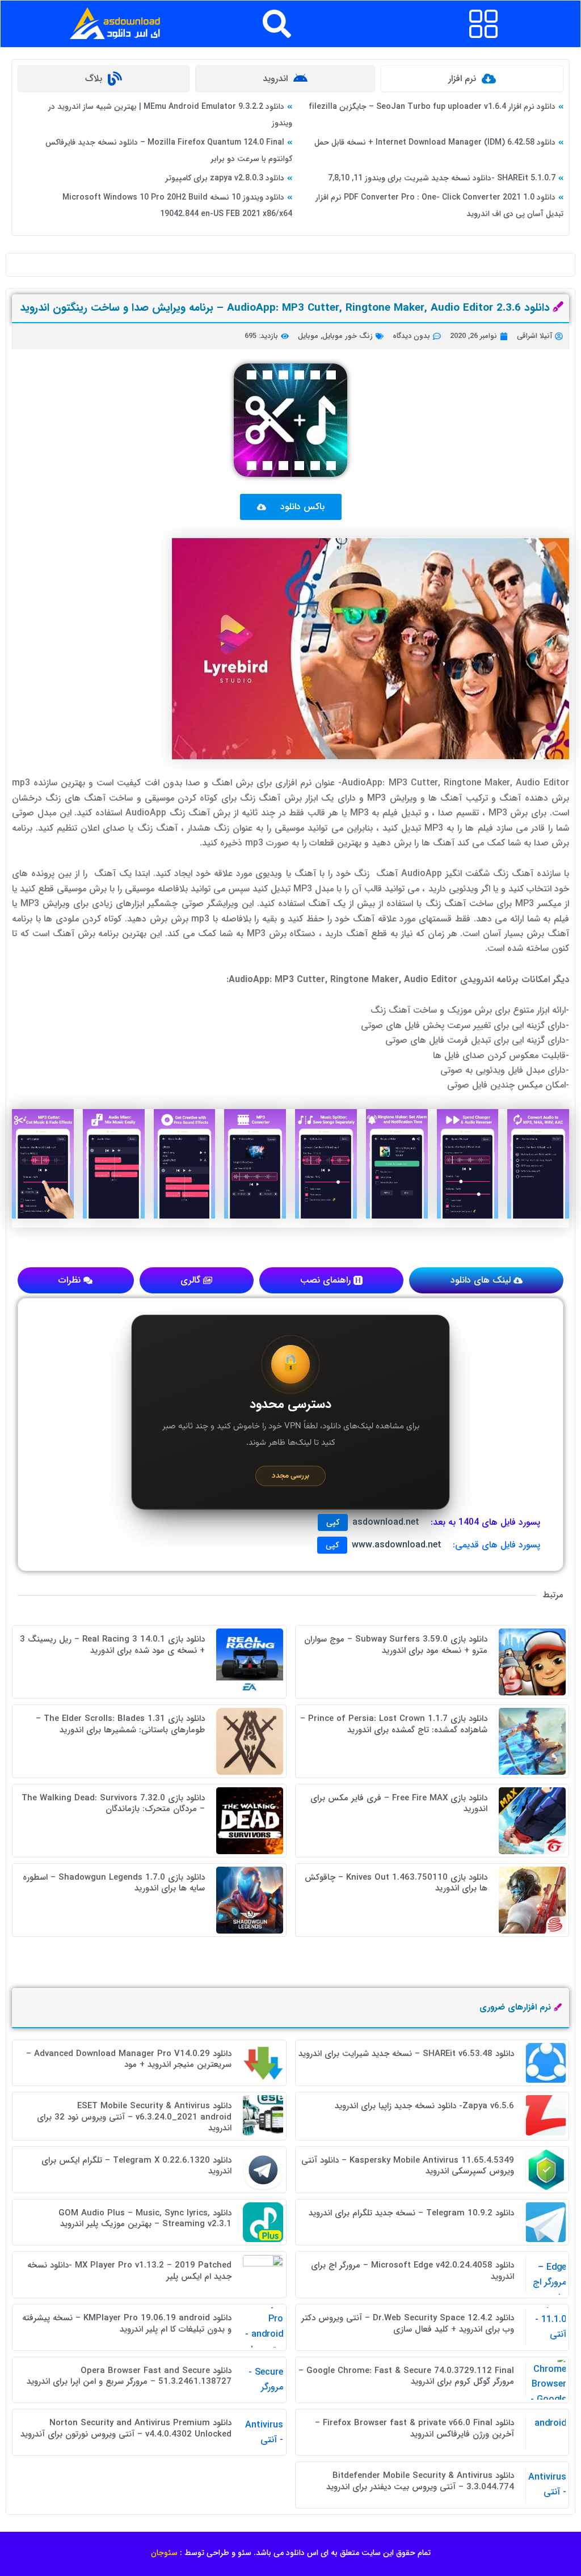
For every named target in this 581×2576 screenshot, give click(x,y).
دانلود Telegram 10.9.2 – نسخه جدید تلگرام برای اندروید (411, 2213)
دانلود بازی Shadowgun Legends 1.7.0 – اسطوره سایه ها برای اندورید (114, 1883)
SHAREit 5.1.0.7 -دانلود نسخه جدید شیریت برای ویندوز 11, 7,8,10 (442, 178)
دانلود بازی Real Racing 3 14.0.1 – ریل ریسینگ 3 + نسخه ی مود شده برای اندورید (112, 1645)
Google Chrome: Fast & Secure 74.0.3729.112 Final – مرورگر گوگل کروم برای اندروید (406, 2376)
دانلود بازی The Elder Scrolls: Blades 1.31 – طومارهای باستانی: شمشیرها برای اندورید (120, 1724)
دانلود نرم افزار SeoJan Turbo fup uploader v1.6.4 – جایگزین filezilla (432, 107)
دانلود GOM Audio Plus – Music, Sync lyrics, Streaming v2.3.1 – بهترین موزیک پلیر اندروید (145, 2219)
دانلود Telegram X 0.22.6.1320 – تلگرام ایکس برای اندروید (136, 2166)
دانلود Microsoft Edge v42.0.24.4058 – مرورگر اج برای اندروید (412, 2271)
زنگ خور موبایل (348, 336)
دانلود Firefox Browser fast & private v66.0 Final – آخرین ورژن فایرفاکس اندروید (414, 2429)
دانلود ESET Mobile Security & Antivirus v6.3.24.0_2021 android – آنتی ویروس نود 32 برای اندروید (134, 2117)
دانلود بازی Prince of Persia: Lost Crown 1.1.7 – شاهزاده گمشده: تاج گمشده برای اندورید (394, 1724)
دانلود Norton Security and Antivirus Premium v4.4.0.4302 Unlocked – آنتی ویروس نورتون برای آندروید (126, 2429)
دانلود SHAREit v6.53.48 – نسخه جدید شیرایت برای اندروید (406, 2054)
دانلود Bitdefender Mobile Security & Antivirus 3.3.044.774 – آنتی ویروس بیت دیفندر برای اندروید (420, 2481)
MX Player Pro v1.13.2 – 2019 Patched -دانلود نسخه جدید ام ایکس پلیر (129, 2271)
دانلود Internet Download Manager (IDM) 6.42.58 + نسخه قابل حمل (435, 142)
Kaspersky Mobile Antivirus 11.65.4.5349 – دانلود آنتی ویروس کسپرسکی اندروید (408, 2166)
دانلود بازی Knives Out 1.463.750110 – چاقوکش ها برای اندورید (396, 1883)
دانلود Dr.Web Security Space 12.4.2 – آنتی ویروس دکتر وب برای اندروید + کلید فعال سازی (408, 2324)
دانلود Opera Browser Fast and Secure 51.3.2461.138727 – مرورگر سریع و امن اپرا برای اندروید (129, 2376)
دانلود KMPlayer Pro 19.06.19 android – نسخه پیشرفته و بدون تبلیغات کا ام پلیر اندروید (127, 2324)
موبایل (308, 336)
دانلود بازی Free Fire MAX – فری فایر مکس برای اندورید (399, 1804)
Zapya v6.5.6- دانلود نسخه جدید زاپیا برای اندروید (424, 2106)
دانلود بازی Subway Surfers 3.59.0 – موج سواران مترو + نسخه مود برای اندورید (396, 1645)
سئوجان (164, 2553)
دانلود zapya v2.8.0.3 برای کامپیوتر (225, 178)
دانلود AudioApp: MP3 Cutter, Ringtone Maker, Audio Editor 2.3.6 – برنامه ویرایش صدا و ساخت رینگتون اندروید (285, 308)
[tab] (472, 79)
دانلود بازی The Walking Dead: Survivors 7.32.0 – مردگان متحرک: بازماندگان (113, 1804)
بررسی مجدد (290, 1476)
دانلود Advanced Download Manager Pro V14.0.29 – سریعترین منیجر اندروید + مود (129, 2059)
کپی (333, 1522)
